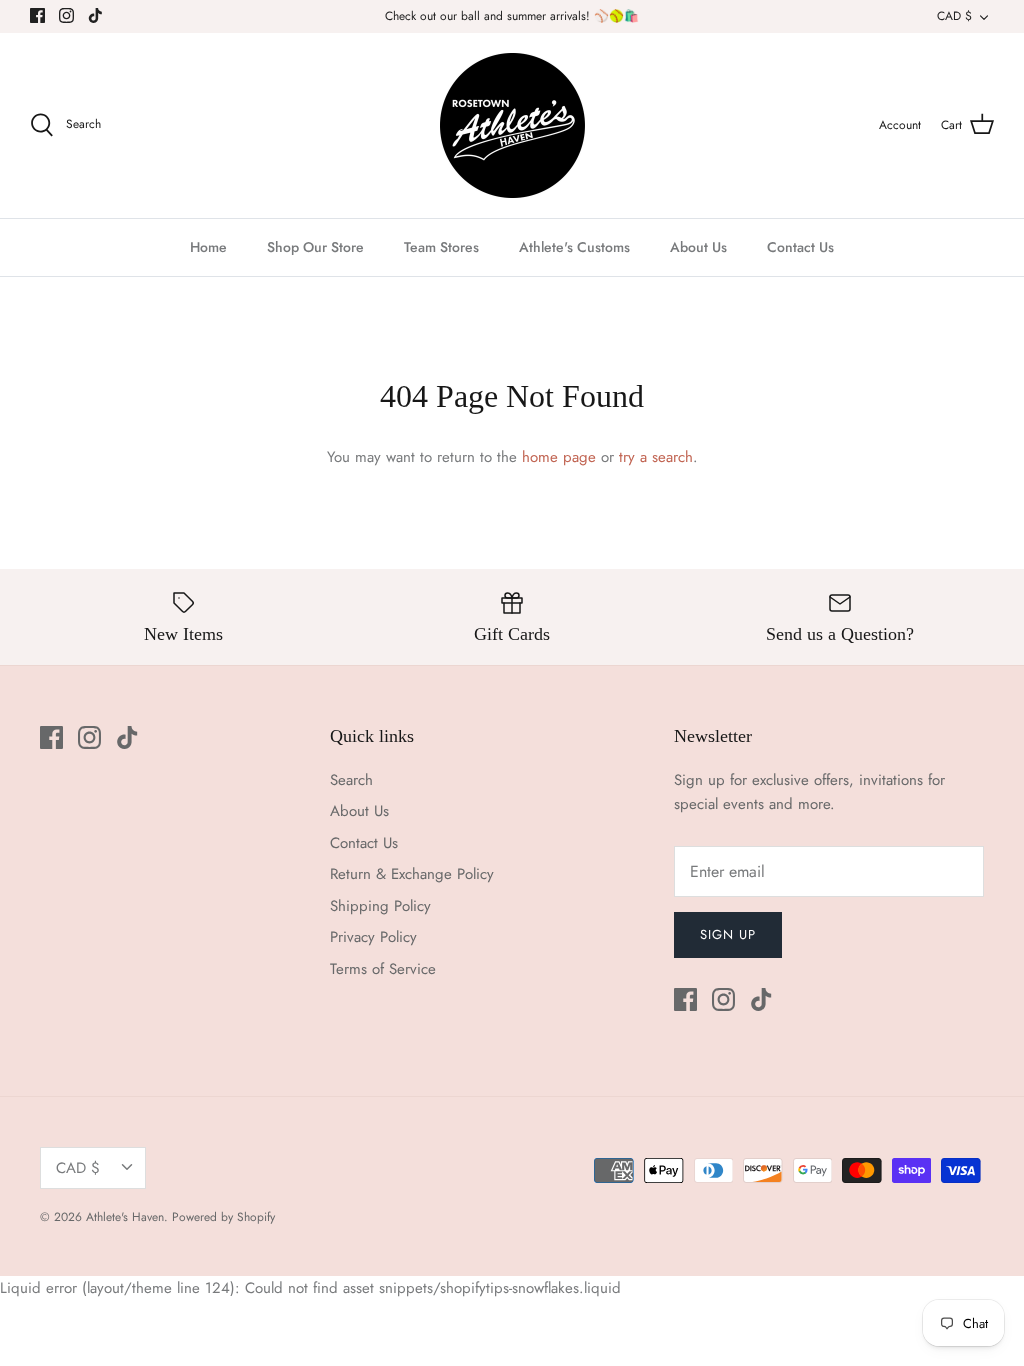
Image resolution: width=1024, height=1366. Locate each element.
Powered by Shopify (223, 1217)
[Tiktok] (95, 15)
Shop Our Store (315, 247)
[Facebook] (37, 15)
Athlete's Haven (125, 1217)
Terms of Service (383, 969)
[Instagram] (66, 15)
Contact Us (800, 247)
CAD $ (954, 16)
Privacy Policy (373, 937)
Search (351, 780)
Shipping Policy (380, 906)
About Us (698, 247)
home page (559, 457)
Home (208, 247)
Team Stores (441, 247)
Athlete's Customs (574, 247)
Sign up (728, 934)
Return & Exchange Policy (412, 874)
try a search (656, 457)
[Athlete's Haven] (512, 125)
